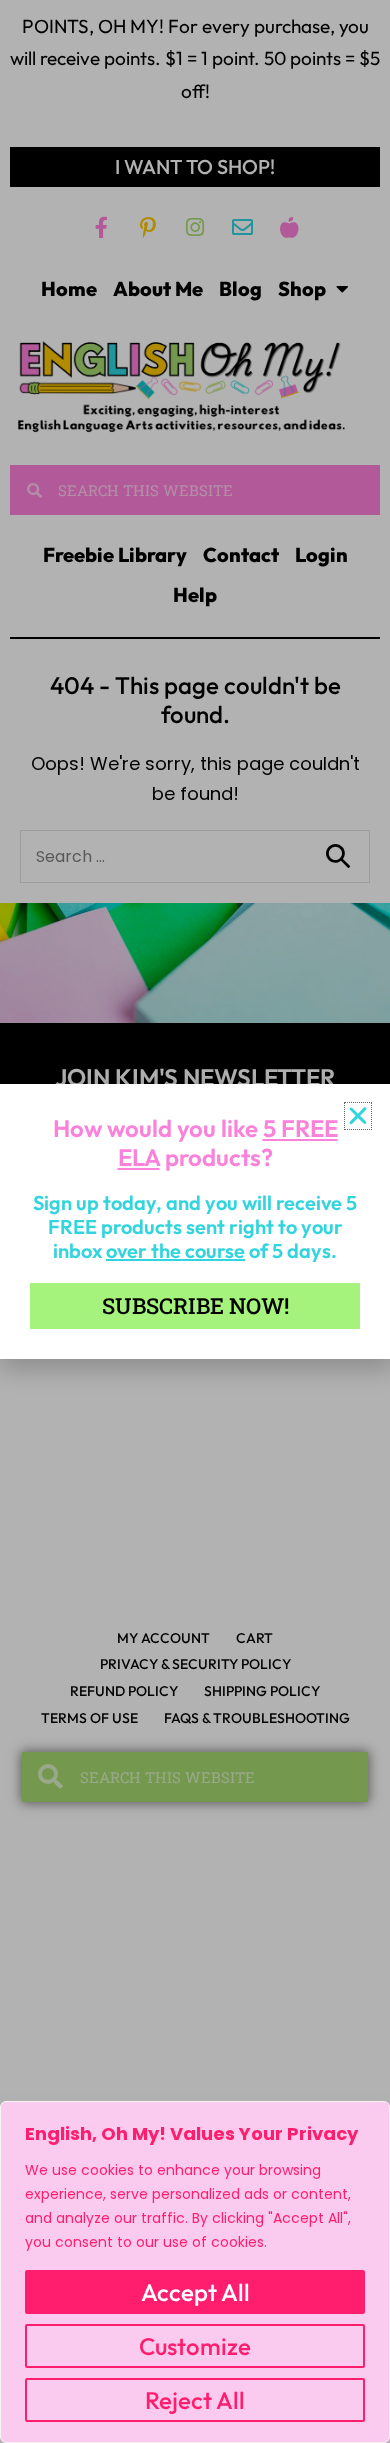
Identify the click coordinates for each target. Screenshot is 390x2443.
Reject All (195, 2400)
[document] (195, 1221)
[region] (195, 2272)
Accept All (195, 2292)
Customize (195, 2346)
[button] (358, 1116)
